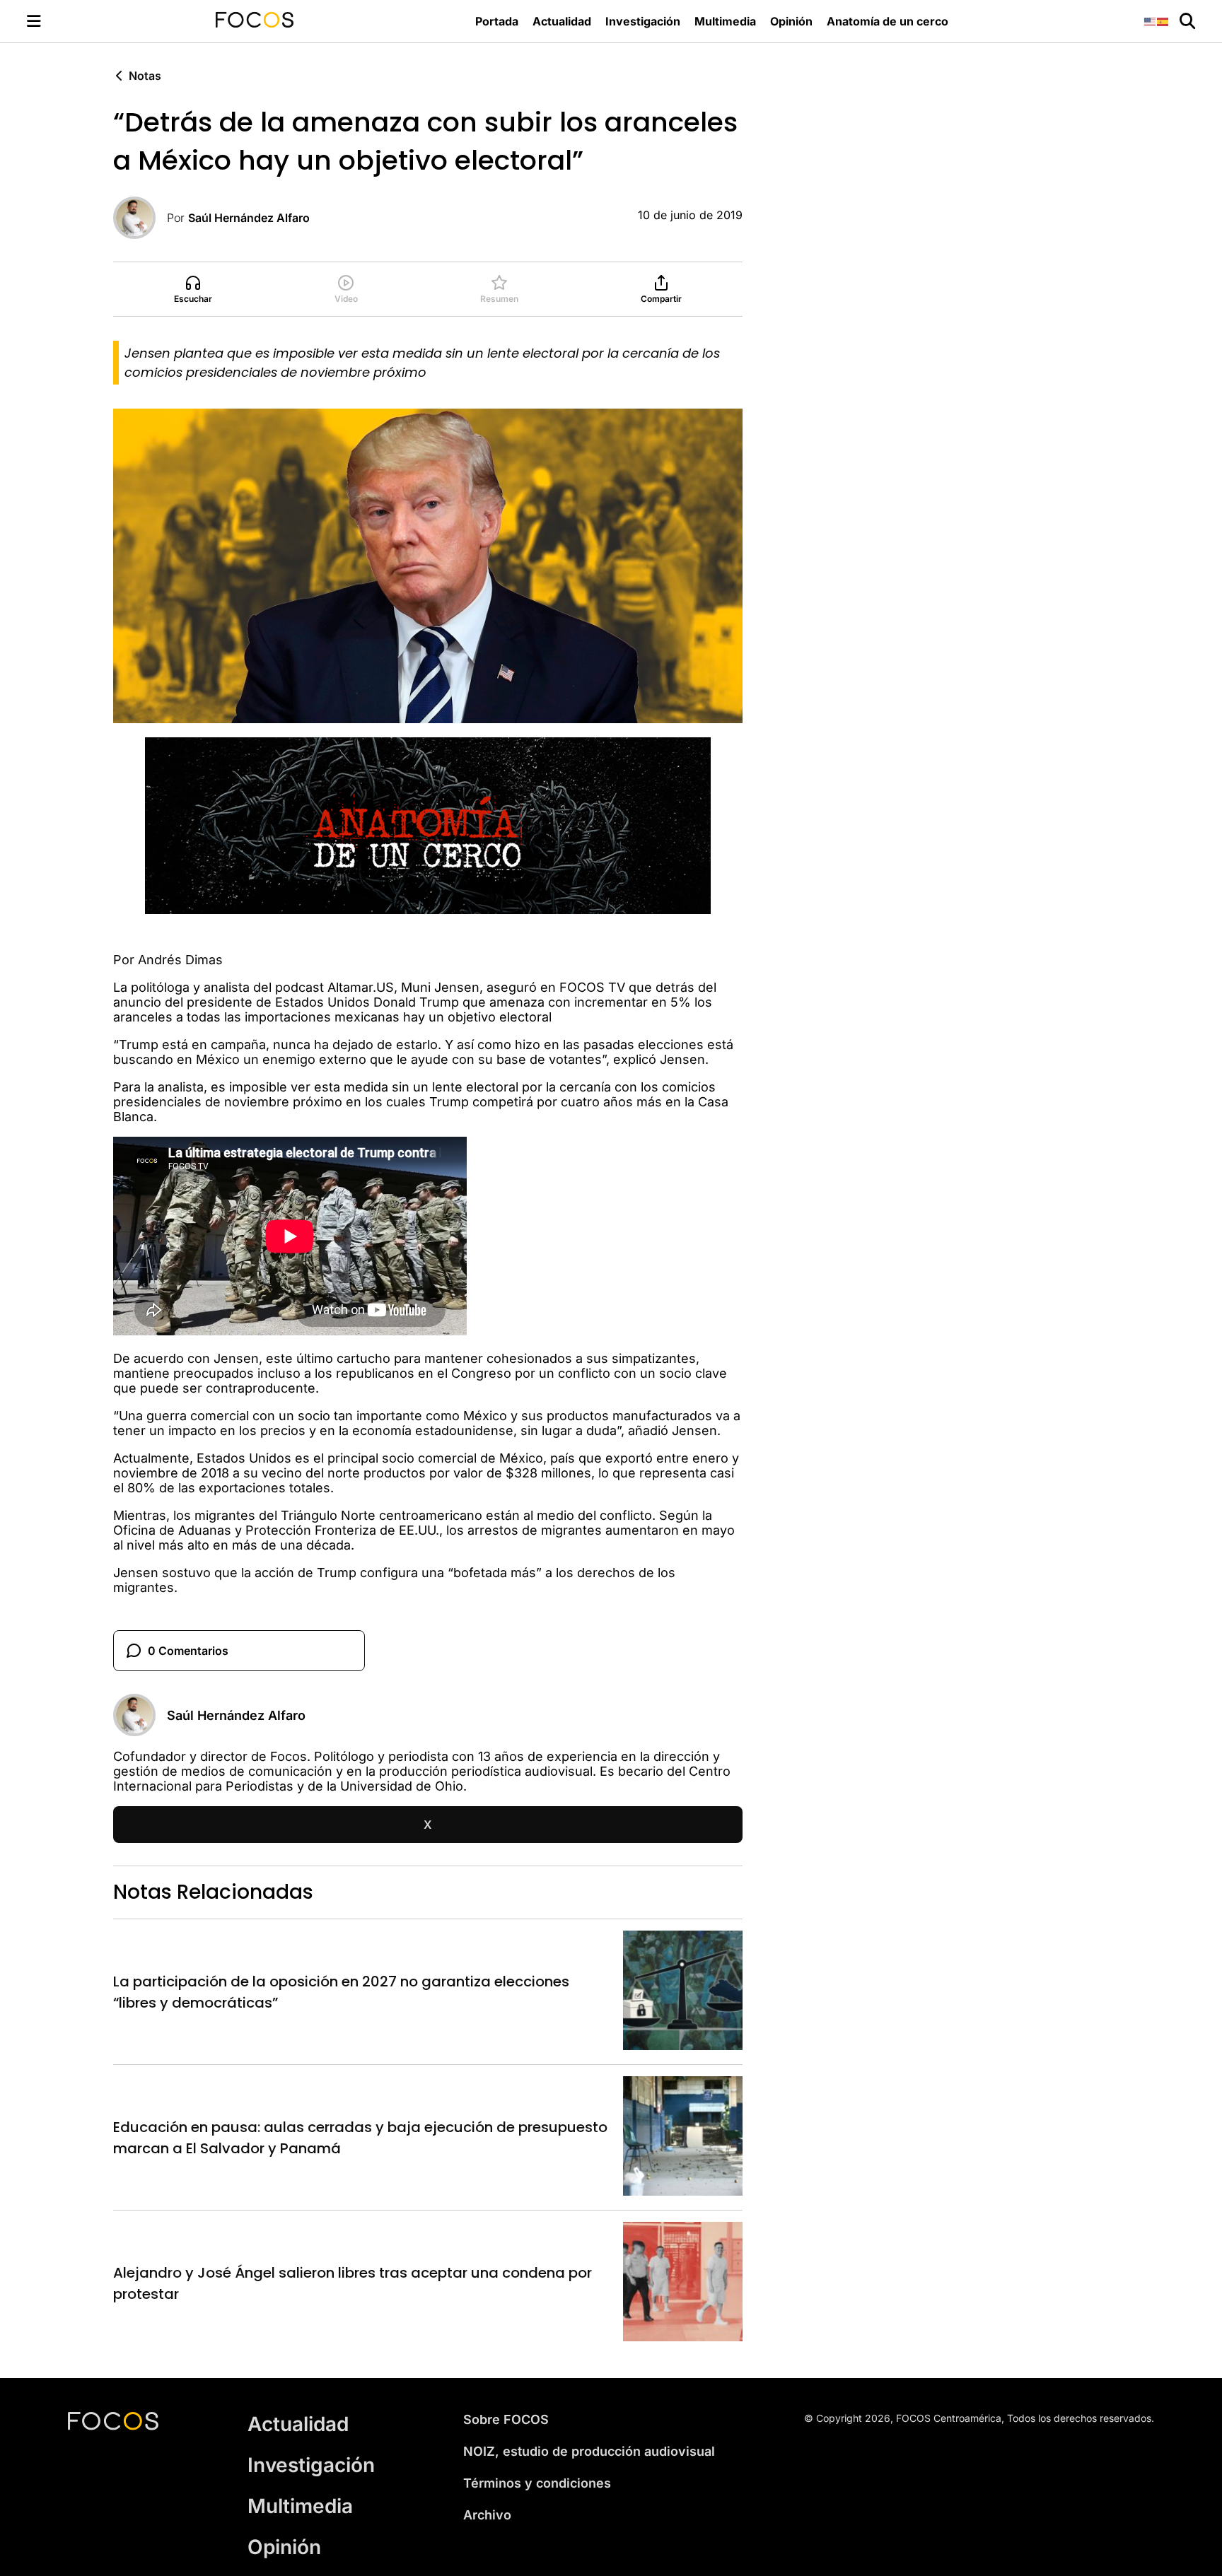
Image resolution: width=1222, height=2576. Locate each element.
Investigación (643, 21)
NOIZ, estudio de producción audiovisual (589, 2451)
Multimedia (725, 21)
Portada (497, 21)
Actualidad (562, 21)
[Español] (1163, 21)
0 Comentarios (188, 1651)
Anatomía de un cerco (888, 21)
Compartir (661, 299)
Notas (145, 76)
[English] (1151, 21)
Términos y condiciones (537, 2483)
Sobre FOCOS (506, 2419)
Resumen (499, 299)
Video (346, 299)
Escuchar (193, 299)
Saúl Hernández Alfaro (249, 218)
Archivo (487, 2515)
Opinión (791, 21)
